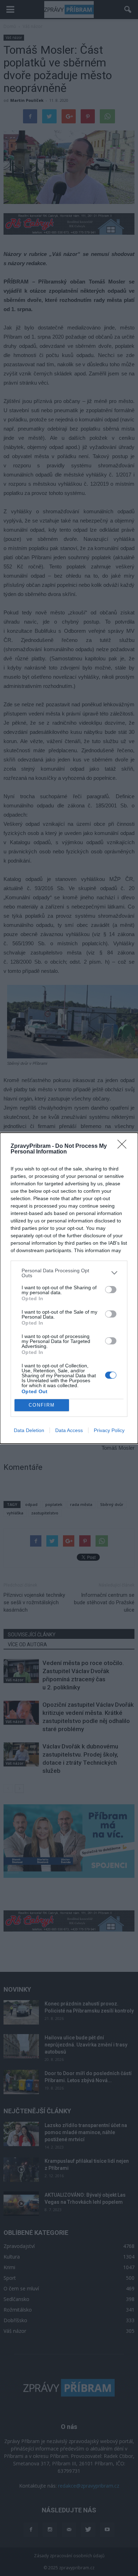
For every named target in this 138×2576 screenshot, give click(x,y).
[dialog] (69, 1288)
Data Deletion (29, 1430)
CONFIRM (42, 1405)
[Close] (124, 1146)
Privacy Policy (109, 1430)
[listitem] (69, 1273)
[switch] (111, 1290)
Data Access (69, 1430)
